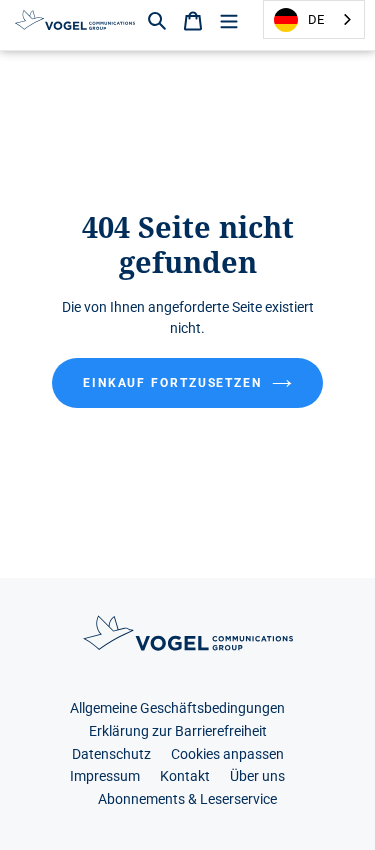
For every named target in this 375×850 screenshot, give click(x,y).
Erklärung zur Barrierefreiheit (178, 731)
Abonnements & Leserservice (187, 799)
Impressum (105, 776)
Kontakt (185, 776)
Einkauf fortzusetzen (172, 383)
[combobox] (314, 19)
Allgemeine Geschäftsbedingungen (177, 708)
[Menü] (229, 19)
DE (316, 19)
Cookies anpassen (227, 754)
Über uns (257, 776)
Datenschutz (111, 754)
